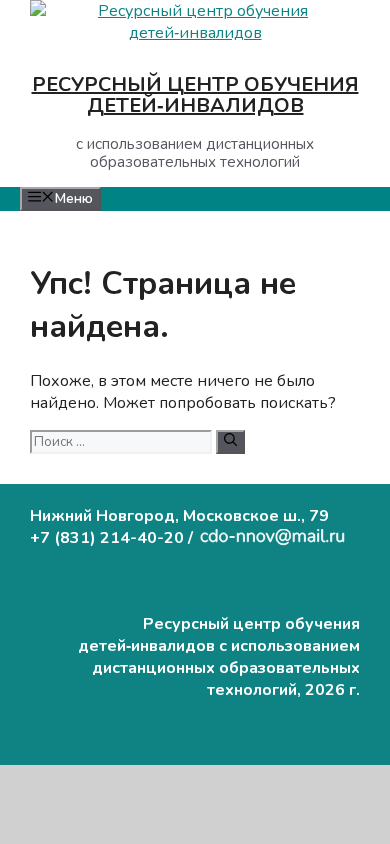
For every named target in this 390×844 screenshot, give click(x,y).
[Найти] (230, 442)
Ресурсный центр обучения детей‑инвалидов (195, 95)
